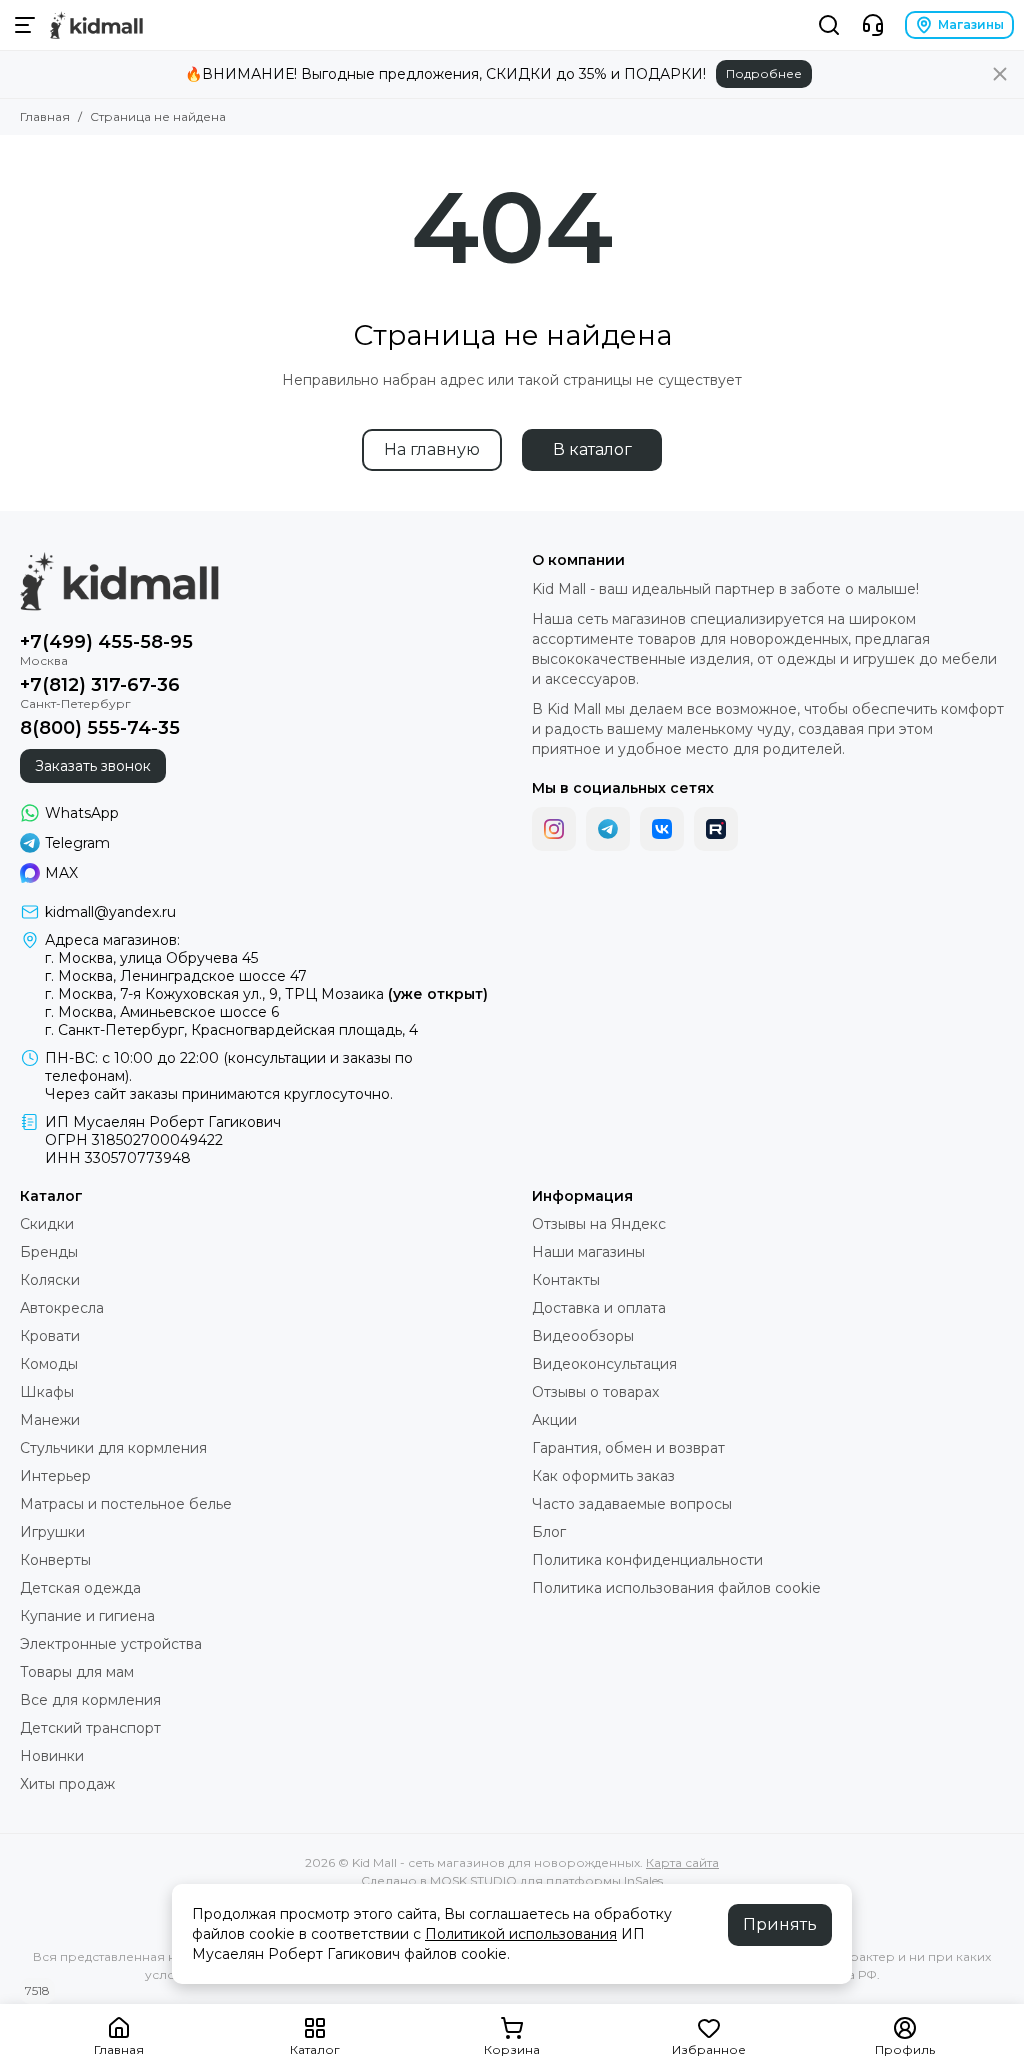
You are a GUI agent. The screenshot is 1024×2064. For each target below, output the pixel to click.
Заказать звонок (93, 766)
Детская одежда (80, 1588)
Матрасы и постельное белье (126, 1504)
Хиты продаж (67, 1784)
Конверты (55, 1560)
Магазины (971, 24)
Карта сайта (682, 1862)
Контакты (566, 1280)
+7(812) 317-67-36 (100, 685)
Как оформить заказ (603, 1476)
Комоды (49, 1364)
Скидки (47, 1224)
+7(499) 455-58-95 (106, 642)
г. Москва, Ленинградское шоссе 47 (176, 976)
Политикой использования (521, 1934)
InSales (643, 1880)
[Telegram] (608, 829)
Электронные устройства (111, 1644)
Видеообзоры (583, 1336)
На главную (432, 449)
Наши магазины (588, 1252)
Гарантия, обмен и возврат (628, 1448)
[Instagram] (554, 829)
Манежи (50, 1420)
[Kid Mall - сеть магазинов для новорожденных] (96, 25)
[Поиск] (829, 25)
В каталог (592, 449)
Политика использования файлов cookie (676, 1588)
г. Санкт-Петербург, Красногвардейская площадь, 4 (231, 1030)
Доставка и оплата (599, 1308)
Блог (549, 1532)
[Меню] (25, 25)
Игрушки (52, 1532)
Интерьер (55, 1476)
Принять (780, 1924)
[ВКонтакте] (662, 829)
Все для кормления (90, 1700)
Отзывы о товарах (595, 1392)
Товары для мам (77, 1672)
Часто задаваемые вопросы (632, 1504)
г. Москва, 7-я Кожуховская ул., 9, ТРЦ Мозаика (266, 994)
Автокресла (62, 1308)
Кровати (50, 1336)
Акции (554, 1420)
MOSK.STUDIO (473, 1880)
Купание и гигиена (87, 1616)
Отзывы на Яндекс (599, 1224)
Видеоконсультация (604, 1364)
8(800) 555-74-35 (100, 728)
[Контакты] (873, 25)
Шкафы (47, 1392)
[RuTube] (716, 829)
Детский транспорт (90, 1728)
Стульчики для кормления (113, 1448)
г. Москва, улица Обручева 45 (151, 958)
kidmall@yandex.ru (110, 912)
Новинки (52, 1756)
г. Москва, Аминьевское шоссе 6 (162, 1012)
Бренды (49, 1252)
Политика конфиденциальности (647, 1560)
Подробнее (764, 73)
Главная (45, 116)
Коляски (50, 1280)
